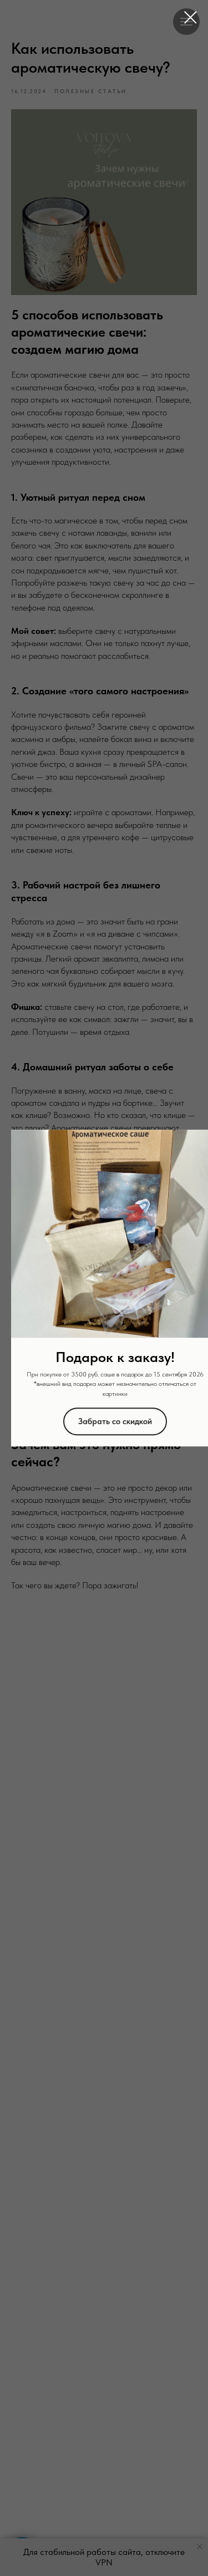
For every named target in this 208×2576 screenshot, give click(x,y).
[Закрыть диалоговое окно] (191, 17)
